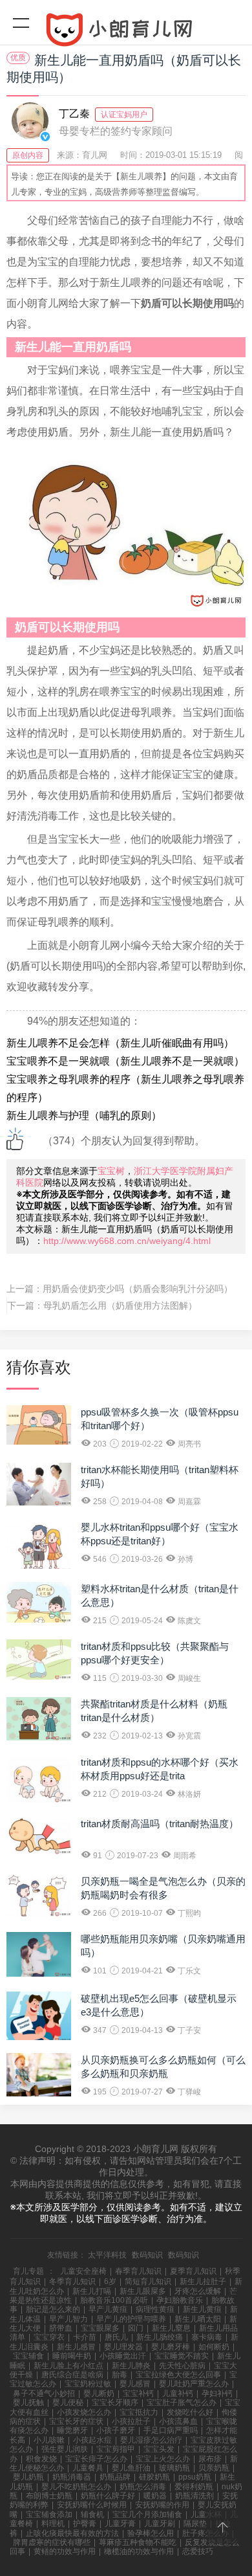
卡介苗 (85, 2337)
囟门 (136, 2328)
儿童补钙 (178, 2393)
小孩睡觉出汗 (123, 2356)
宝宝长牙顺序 (115, 2403)
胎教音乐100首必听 (114, 2300)
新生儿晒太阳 (198, 2319)
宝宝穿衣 (49, 2337)
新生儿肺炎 (131, 2366)
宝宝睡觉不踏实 (182, 2356)
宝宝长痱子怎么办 (96, 2459)
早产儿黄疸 (108, 2309)
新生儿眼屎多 (143, 2291)
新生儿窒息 (171, 2328)
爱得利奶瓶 (194, 2487)
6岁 (110, 2282)
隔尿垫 (195, 2524)
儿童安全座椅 (83, 2271)
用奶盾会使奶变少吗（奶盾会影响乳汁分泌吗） (138, 1289)
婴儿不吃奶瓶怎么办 (76, 2487)
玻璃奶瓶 (174, 2468)
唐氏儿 (116, 2337)
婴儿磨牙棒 (171, 2347)
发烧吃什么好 (190, 2412)
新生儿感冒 (76, 2347)
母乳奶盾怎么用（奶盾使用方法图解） (120, 1305)
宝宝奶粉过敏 (88, 2384)
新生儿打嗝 (92, 2291)
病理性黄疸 (155, 2309)
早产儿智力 (68, 2319)
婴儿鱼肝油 (131, 2468)
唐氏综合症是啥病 (72, 2375)
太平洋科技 (107, 2255)
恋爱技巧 (198, 2551)
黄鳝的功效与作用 (65, 2551)
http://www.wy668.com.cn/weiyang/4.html (127, 1241)
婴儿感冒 (135, 2384)
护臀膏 (85, 2524)
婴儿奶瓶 (28, 2477)
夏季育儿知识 (193, 2271)
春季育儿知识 (138, 2271)
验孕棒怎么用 (151, 2533)
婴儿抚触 (28, 2403)
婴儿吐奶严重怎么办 (194, 2384)
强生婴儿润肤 (65, 2449)
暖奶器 (155, 2496)
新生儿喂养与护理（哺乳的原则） (84, 1116)
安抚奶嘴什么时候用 (92, 2505)
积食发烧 (41, 2459)
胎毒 (120, 2375)
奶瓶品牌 (115, 2477)
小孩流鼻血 (178, 2421)
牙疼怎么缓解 (198, 2291)
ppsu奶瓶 (195, 2477)
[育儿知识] (126, 32)
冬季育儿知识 (72, 2282)
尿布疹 (210, 2459)
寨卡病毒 (207, 2337)
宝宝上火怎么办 (163, 2459)
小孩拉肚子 (131, 2421)
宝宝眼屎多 (100, 2328)
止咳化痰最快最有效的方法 (72, 2533)
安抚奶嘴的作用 (162, 2505)
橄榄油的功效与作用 (139, 2551)
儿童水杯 (206, 2515)
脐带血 (61, 2328)
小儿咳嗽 (49, 2440)
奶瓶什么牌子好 (108, 2496)
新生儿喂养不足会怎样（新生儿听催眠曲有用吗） (120, 1043)
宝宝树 (111, 1171)
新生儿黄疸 (202, 2309)
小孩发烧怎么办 (84, 2412)
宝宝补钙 (138, 2393)
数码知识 (147, 2255)
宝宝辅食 (28, 2356)
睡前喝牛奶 (72, 2356)
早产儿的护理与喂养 (131, 2319)
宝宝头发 (159, 2449)
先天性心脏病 (182, 2366)
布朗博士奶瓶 (49, 2496)
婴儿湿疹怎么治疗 (151, 2440)
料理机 (53, 2524)
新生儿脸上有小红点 (68, 2366)
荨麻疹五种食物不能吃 (138, 2542)
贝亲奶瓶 (214, 2468)
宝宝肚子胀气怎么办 (182, 2403)
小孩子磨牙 (116, 2430)
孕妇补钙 (217, 2393)
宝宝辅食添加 (49, 2515)
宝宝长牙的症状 (76, 2421)
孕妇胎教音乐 (180, 2300)
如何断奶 (214, 2347)
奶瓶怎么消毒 (143, 2487)
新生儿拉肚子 (203, 2282)
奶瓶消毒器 (72, 2477)
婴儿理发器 (123, 2347)
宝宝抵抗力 (139, 2412)
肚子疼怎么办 (205, 2533)
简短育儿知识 (148, 2282)
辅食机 (92, 2515)
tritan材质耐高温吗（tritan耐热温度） (160, 1824)
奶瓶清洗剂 (194, 2496)
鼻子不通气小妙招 (44, 2393)
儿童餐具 (88, 2468)
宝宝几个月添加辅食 (147, 2515)
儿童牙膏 (120, 2524)
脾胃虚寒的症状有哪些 (52, 2542)
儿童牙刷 (160, 2524)
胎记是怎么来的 (53, 2309)
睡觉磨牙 (72, 2430)
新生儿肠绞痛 (160, 2337)
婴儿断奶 (99, 2393)
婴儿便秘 (68, 2403)
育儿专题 (28, 2271)
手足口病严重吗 (171, 2430)
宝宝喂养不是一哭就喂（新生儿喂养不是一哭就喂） (125, 1061)
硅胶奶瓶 (154, 2477)
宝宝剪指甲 (116, 2449)
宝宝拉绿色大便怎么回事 (178, 2375)
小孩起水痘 (92, 2440)
